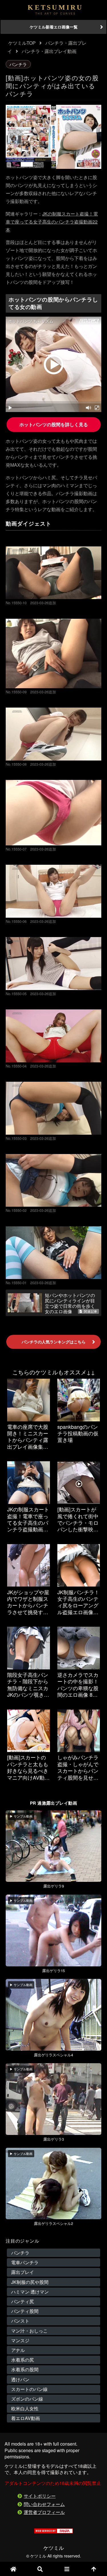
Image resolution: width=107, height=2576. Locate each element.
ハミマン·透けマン (30, 2292)
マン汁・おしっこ (29, 2331)
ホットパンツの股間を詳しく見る (54, 424)
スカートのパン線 (29, 2389)
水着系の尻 (23, 2360)
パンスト (20, 2321)
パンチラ (18, 64)
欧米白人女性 (25, 2408)
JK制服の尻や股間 (30, 2282)
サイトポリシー (40, 2496)
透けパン (20, 2379)
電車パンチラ (25, 2262)
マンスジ (20, 2340)
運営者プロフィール (44, 2512)
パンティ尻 (23, 2301)
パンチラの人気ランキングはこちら (54, 1342)
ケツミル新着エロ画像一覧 (54, 27)
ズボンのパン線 (27, 2399)
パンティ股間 (25, 2311)
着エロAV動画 (26, 2418)
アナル (18, 2350)
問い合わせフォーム (44, 2504)
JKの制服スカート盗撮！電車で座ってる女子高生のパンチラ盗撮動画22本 (52, 222)
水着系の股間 (25, 2369)
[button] (90, 1447)
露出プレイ (23, 2272)
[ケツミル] (55, 10)
